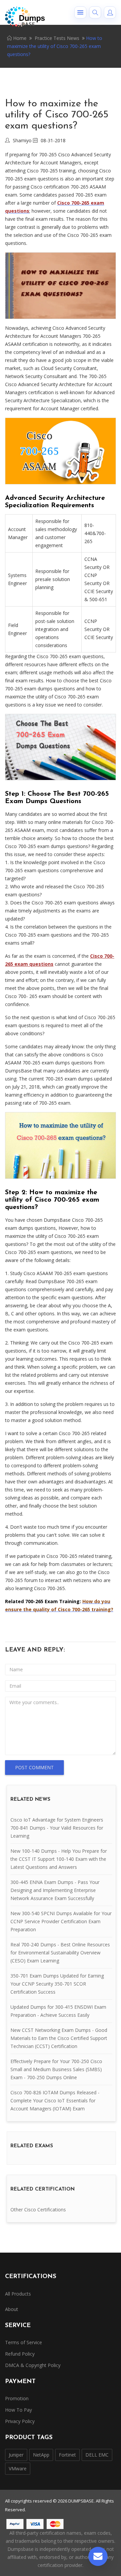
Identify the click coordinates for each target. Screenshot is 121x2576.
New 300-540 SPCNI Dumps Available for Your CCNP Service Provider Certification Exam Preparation (61, 1921)
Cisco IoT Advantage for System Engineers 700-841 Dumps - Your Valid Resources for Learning (57, 1828)
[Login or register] (110, 12)
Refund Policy (20, 2354)
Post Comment (34, 1767)
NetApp (41, 2455)
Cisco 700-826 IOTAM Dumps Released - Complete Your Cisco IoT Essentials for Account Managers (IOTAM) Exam (55, 2100)
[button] (80, 12)
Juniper (16, 2455)
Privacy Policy (20, 2421)
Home (19, 38)
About (12, 2309)
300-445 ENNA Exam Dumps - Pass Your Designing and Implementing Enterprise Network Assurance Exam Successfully (55, 1890)
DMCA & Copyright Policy (33, 2365)
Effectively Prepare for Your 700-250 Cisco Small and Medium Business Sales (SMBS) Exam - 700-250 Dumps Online (56, 2069)
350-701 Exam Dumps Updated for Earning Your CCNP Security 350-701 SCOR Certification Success (57, 1984)
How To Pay (18, 2410)
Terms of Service (24, 2342)
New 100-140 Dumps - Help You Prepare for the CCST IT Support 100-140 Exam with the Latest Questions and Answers (59, 1859)
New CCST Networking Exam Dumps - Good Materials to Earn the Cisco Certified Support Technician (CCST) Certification (59, 2038)
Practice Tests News (57, 38)
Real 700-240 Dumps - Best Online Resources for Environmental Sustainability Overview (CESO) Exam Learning (60, 1953)
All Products (18, 2294)
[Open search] (95, 12)
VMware (18, 2468)
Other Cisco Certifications (38, 2210)
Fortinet (67, 2455)
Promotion (17, 2398)
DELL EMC (97, 2455)
